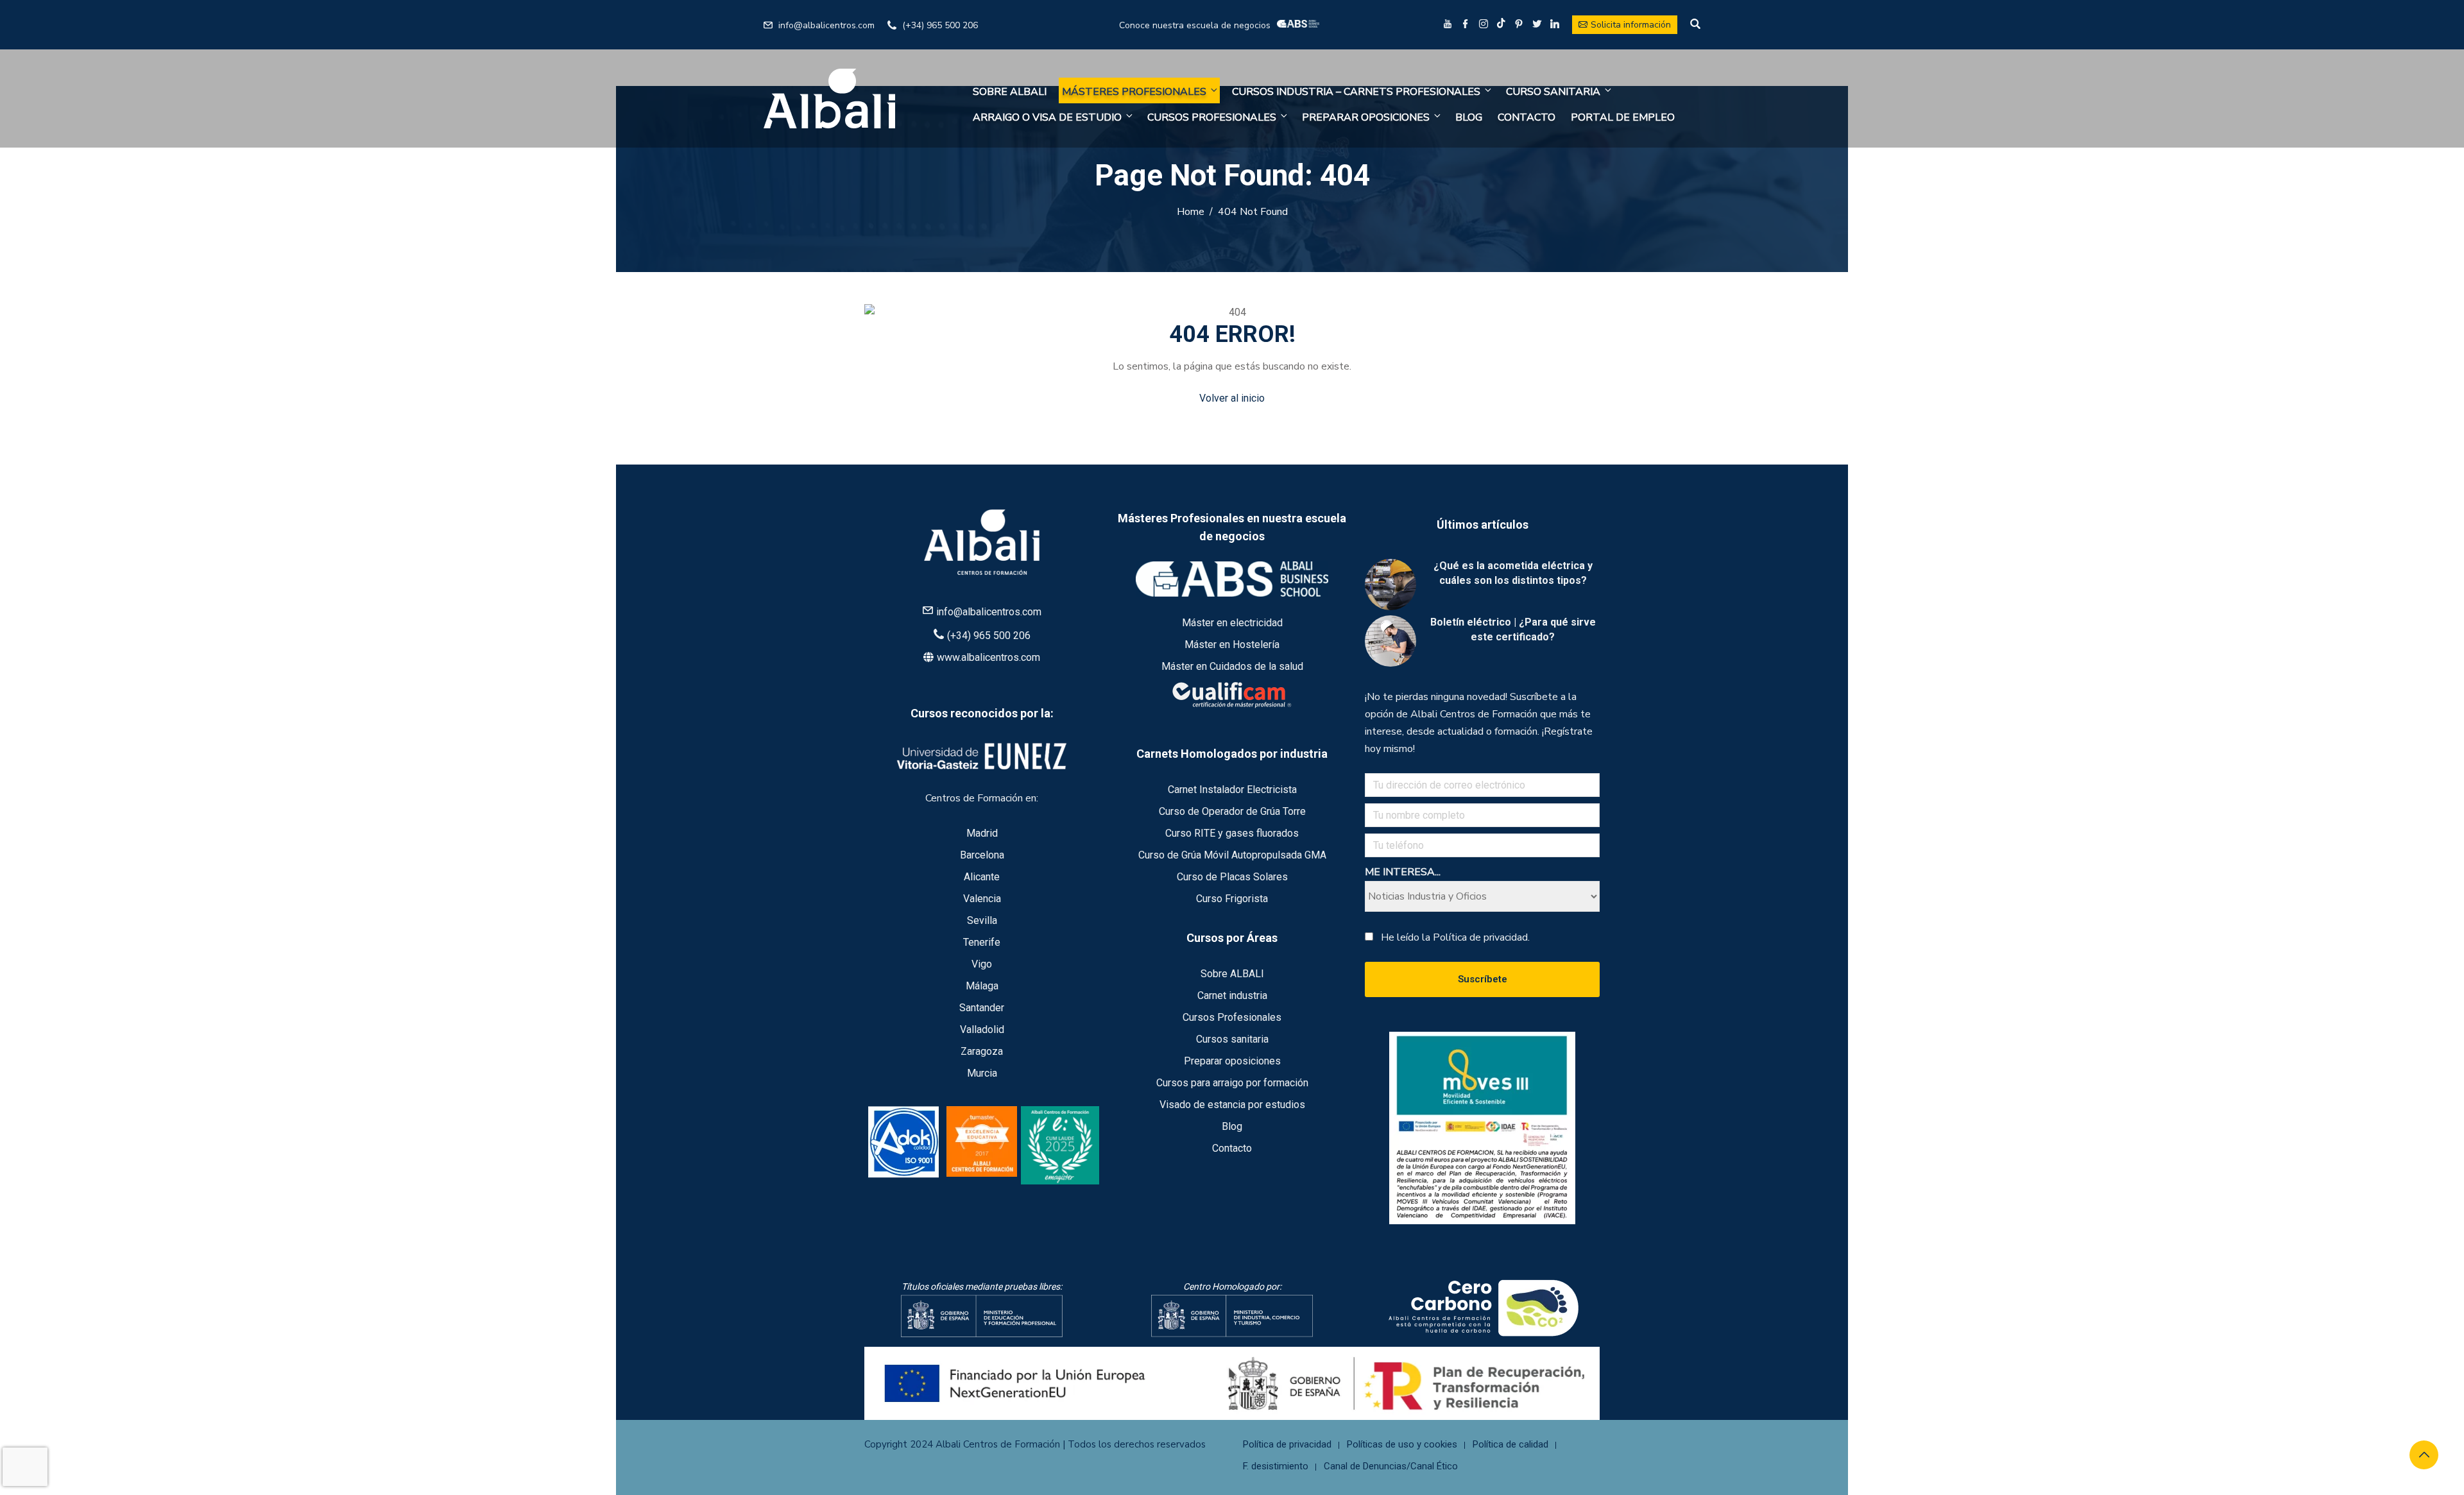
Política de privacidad (1287, 1444)
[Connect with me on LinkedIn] (1555, 25)
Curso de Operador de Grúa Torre (1232, 811)
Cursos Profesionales (1212, 117)
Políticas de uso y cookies (1402, 1444)
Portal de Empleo (1623, 117)
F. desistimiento (1276, 1466)
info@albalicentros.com (826, 25)
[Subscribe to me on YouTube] (1448, 25)
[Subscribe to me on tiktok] (1501, 23)
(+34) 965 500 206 (940, 25)
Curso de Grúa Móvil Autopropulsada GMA (1232, 855)
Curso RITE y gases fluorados (1232, 833)
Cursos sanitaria (1232, 1039)
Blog (1469, 117)
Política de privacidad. (1481, 937)
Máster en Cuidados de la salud (1232, 666)
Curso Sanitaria (1553, 92)
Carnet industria (1232, 995)
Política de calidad (1510, 1444)
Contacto (1527, 117)
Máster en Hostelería (1232, 645)
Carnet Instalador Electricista (1232, 790)
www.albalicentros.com (988, 657)
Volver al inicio (1232, 398)
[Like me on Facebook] (1466, 25)
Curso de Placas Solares (1232, 877)
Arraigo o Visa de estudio (1047, 117)
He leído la (1455, 937)
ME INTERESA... (1403, 872)
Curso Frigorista (1232, 899)
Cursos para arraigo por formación (1232, 1083)
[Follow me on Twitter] (1537, 25)
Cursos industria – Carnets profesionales (1356, 92)
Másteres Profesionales (1134, 92)
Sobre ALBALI (1010, 92)
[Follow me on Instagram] (1484, 25)
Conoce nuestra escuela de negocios (1195, 25)
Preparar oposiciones (1366, 117)
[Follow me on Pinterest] (1519, 25)
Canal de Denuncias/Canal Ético (1391, 1466)
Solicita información (1631, 25)
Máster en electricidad (1232, 623)
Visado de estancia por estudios (1232, 1105)
